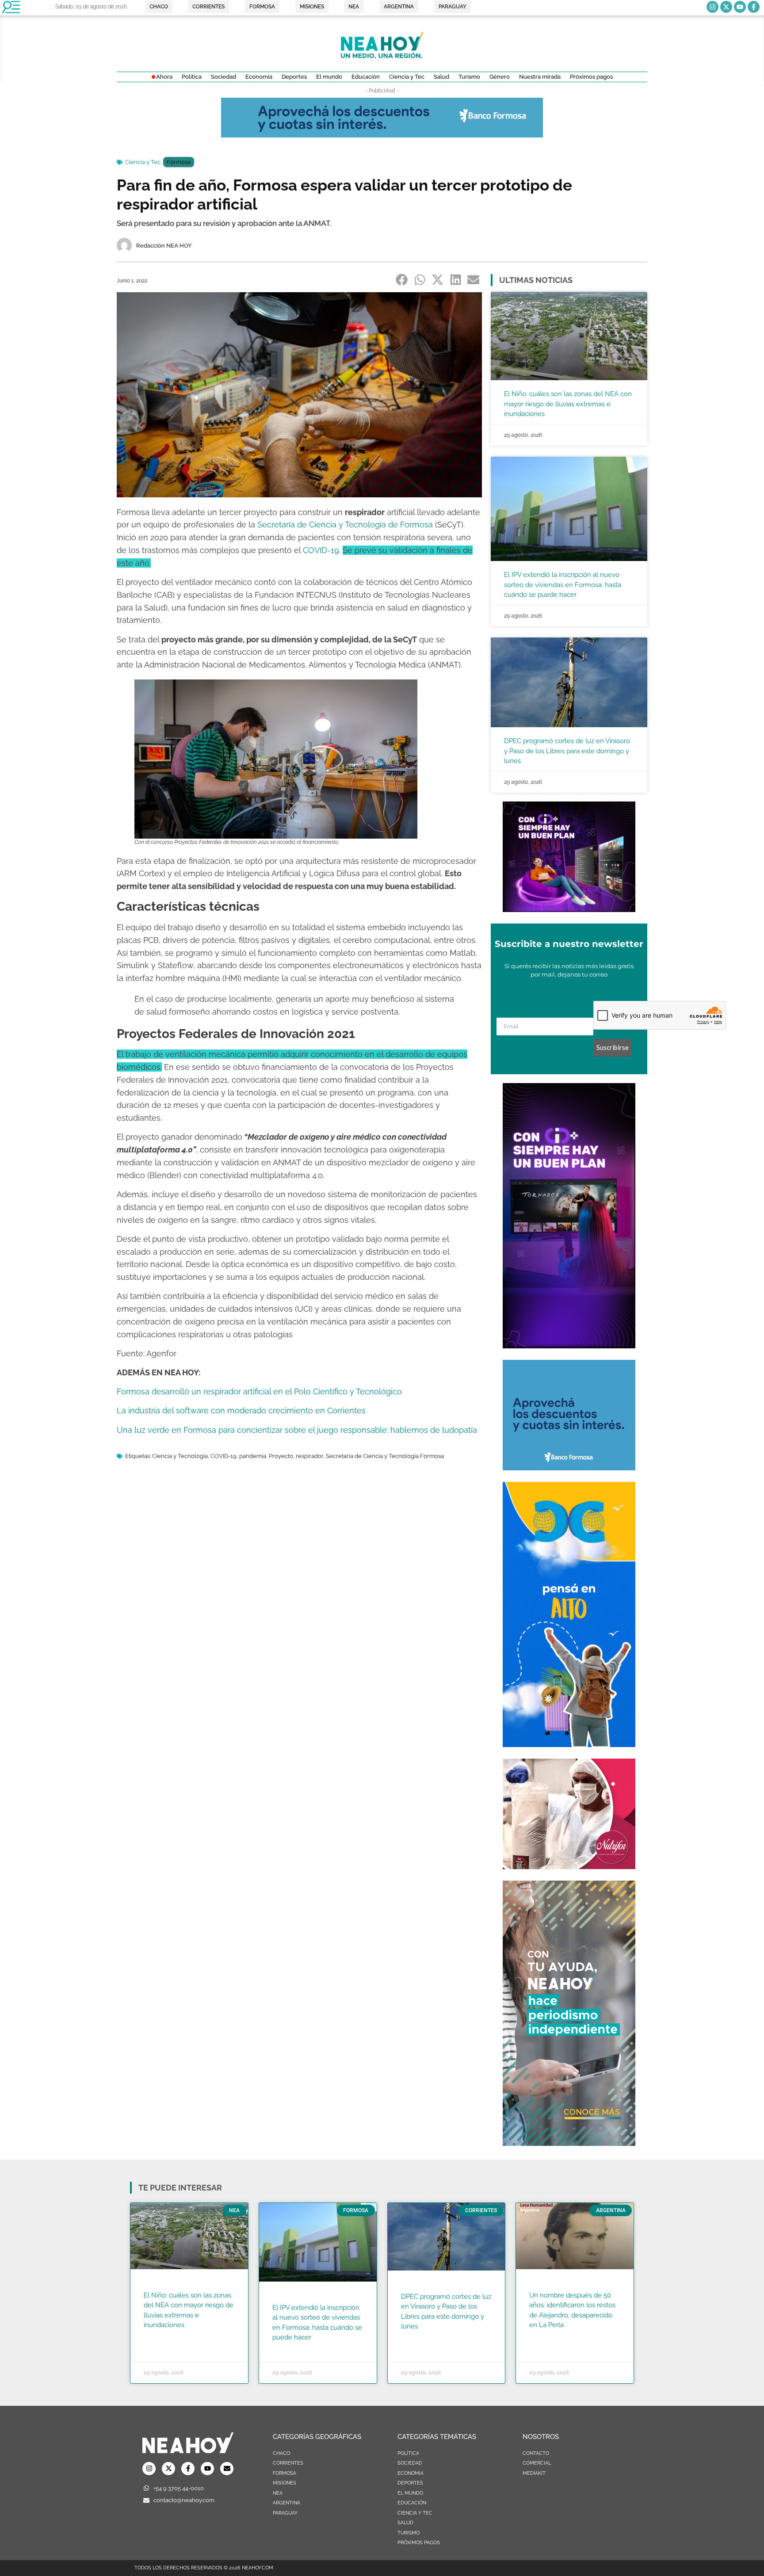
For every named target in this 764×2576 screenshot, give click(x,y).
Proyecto (281, 1456)
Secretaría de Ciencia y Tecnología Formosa (385, 1456)
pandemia (253, 1456)
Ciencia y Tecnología (180, 1456)
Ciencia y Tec (143, 162)
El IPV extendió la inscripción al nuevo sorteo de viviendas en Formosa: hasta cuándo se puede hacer (563, 585)
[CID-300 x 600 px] (569, 1346)
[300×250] (569, 1468)
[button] (402, 279)
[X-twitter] (726, 7)
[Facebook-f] (754, 7)
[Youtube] (740, 7)
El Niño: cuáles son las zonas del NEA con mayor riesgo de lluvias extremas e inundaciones (568, 404)
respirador (309, 1456)
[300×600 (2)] (569, 2143)
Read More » (161, 2336)
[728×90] (382, 135)
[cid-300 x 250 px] (569, 909)
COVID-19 (223, 1456)
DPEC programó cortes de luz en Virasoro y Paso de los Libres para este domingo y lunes (567, 751)
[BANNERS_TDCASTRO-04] (569, 1744)
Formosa (179, 162)
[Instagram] (712, 7)
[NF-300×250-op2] (569, 1866)
